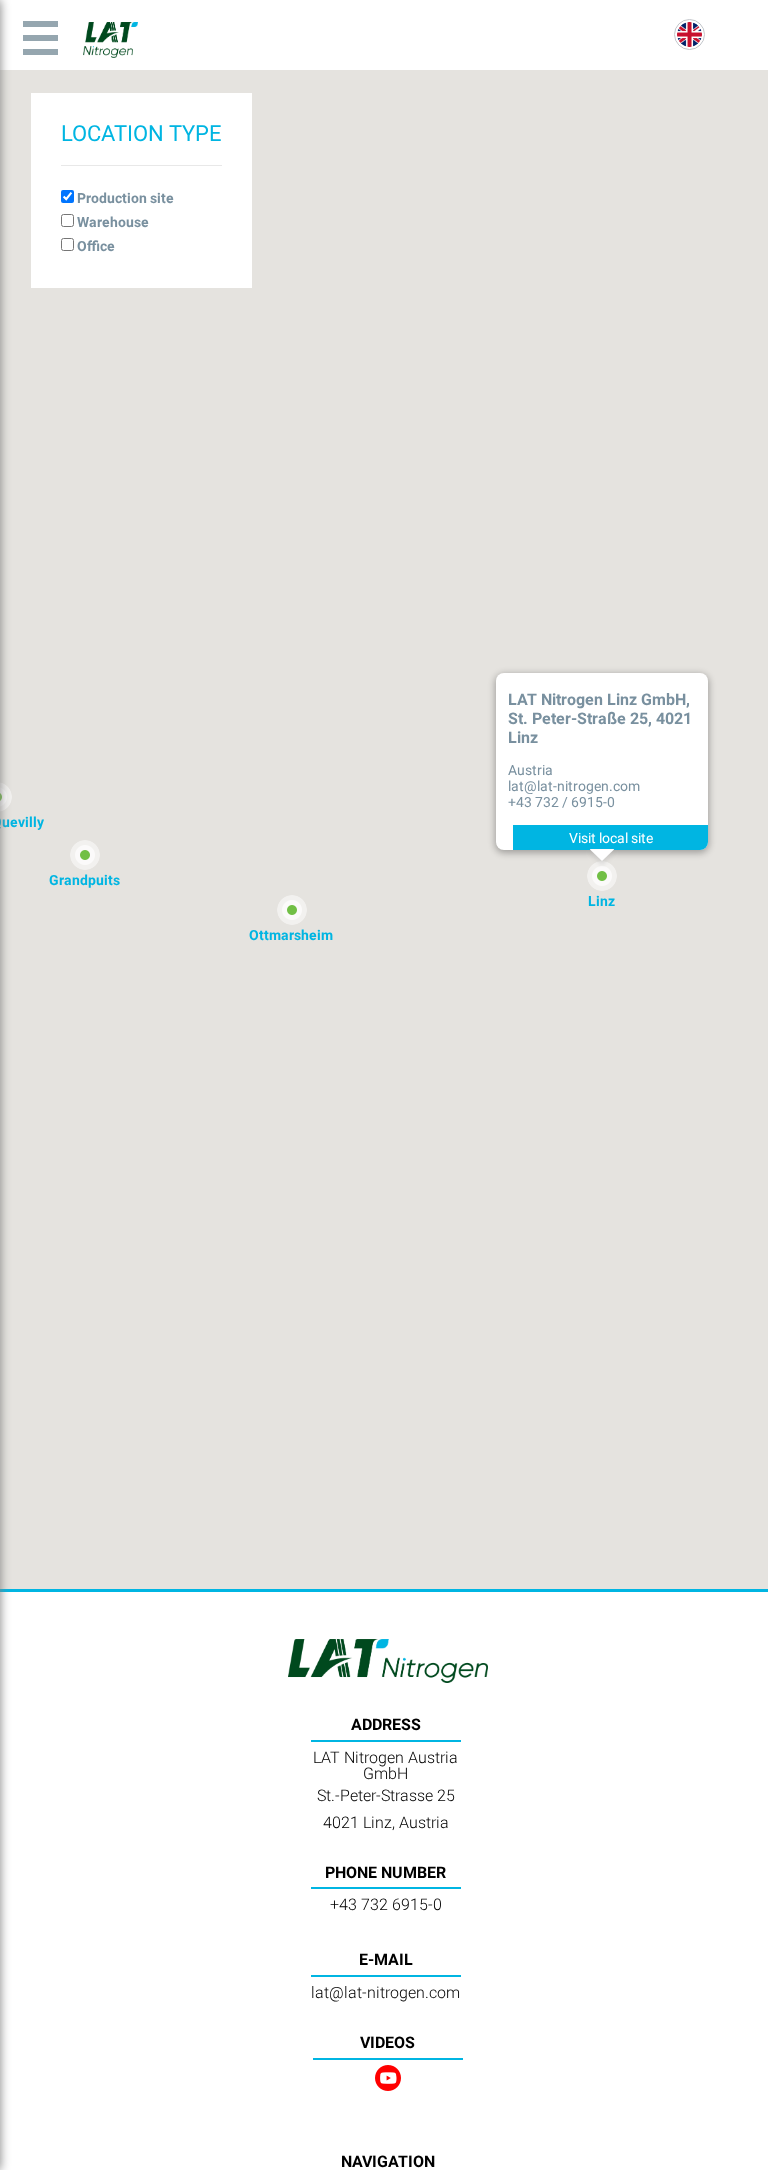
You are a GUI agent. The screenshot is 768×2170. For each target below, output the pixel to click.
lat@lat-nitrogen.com (385, 1992)
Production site (125, 198)
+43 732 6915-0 (386, 1904)
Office (96, 246)
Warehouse (113, 222)
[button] (602, 876)
